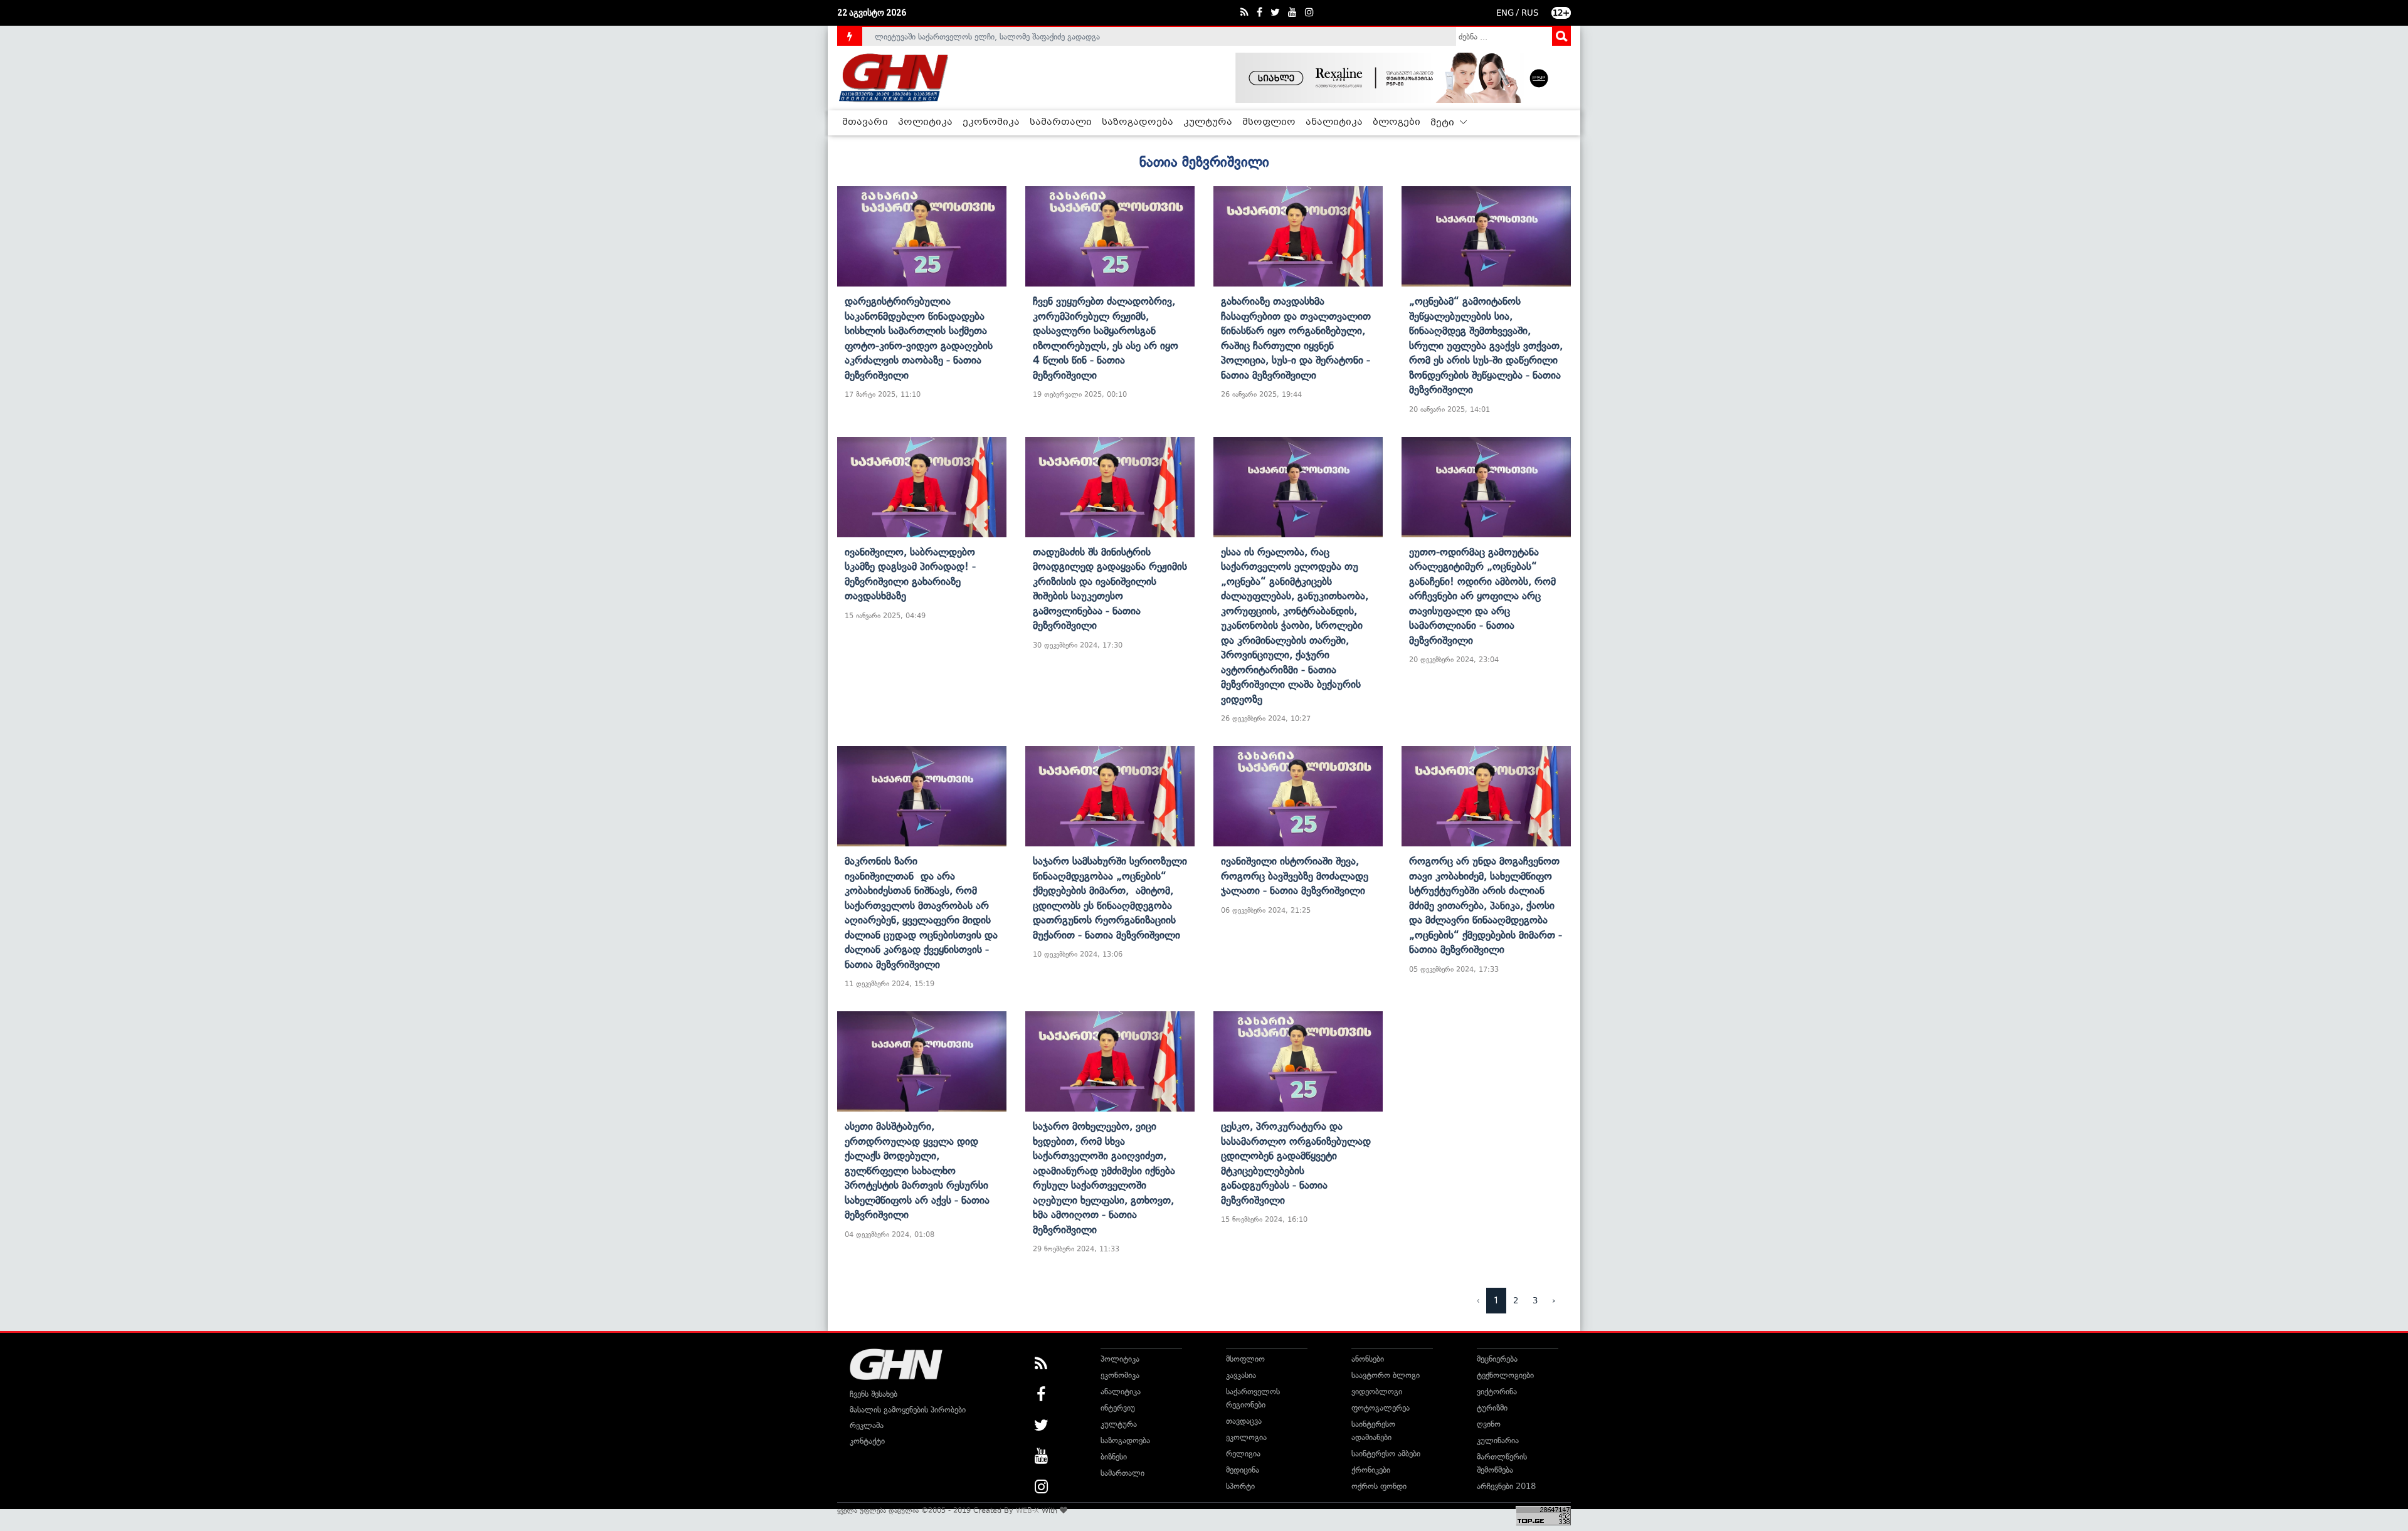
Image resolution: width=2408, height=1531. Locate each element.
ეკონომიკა (991, 122)
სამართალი (1061, 122)
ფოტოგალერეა (1381, 1408)
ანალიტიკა (1334, 122)
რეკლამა (867, 1425)
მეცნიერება (1497, 1359)
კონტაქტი (867, 1441)
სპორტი (1240, 1486)
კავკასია (1241, 1375)
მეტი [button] (1444, 123)
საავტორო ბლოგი (1386, 1375)
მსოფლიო (1269, 122)
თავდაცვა (1244, 1421)
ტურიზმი (1492, 1408)
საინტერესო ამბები (1386, 1454)
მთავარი (865, 122)
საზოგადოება (1138, 122)
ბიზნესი (1114, 1457)
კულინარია (1498, 1440)
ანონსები (1368, 1359)
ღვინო (1489, 1424)
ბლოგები (1397, 122)
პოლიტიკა (925, 122)
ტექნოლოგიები (1505, 1375)
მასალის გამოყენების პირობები (908, 1410)
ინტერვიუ (1118, 1408)
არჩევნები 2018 (1506, 1486)
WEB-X (1027, 1510)
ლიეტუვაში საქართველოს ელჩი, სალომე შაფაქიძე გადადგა (987, 36)
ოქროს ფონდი (1379, 1486)
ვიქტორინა (1497, 1392)
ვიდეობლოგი (1377, 1392)
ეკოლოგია (1246, 1437)
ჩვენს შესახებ (874, 1394)
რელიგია (1243, 1454)
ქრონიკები (1371, 1470)
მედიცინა (1243, 1470)
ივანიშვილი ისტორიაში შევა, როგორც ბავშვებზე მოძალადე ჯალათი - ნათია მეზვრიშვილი (1295, 876)
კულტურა (1208, 122)
